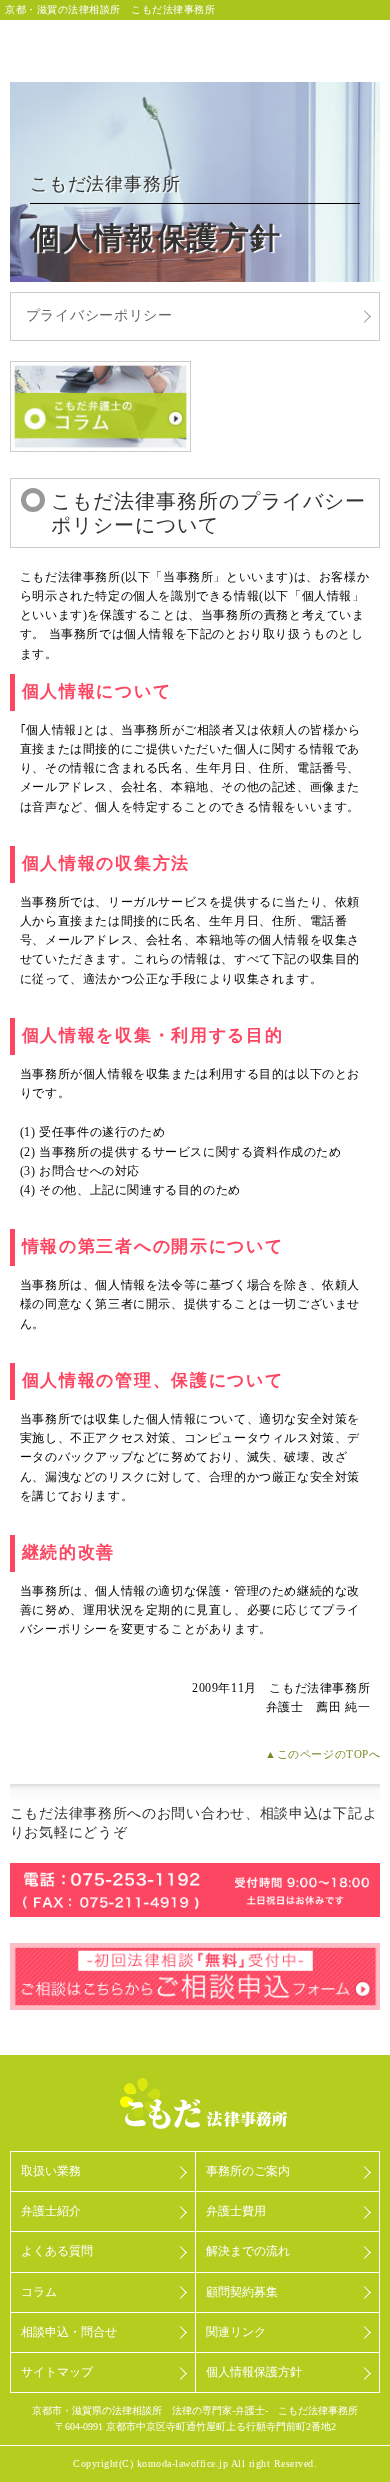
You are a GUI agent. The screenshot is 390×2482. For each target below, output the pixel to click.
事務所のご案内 (248, 2171)
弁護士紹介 (51, 2211)
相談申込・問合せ (69, 2332)
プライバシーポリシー (99, 315)
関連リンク (236, 2332)
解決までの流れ (248, 2251)
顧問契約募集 (242, 2292)
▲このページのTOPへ (322, 1754)
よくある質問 (57, 2251)
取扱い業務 (51, 2171)
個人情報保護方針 (254, 2372)
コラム (39, 2292)
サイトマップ (57, 2372)
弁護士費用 (236, 2211)
